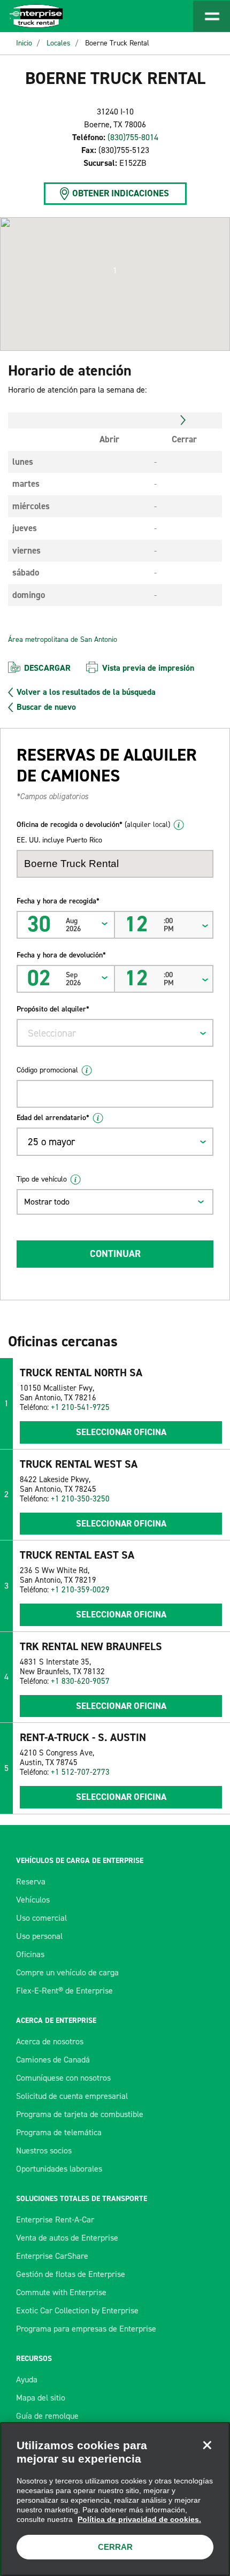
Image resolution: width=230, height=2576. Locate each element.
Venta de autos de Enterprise (67, 2238)
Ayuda (27, 2379)
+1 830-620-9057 (80, 1681)
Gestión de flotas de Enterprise (71, 2274)
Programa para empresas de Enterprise (86, 2329)
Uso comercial (41, 1918)
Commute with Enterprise (61, 2292)
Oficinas (30, 1954)
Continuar (115, 1254)
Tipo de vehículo (42, 1179)
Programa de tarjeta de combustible (80, 2114)
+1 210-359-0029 (80, 1590)
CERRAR (115, 2547)
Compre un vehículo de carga (67, 1972)
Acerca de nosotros (50, 2041)
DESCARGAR (47, 668)
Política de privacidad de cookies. (139, 2519)
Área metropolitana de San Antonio (63, 639)
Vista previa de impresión (148, 668)
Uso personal (39, 1936)
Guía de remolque (47, 2416)
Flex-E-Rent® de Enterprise (64, 1991)
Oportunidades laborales (59, 2169)
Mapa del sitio (41, 2398)
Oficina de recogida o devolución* (93, 825)
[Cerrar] (207, 2445)
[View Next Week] (183, 420)
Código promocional (47, 1070)
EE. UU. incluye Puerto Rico (59, 840)
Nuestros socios (44, 2150)
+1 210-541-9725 (80, 1407)
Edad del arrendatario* (53, 1118)
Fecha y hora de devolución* (61, 955)
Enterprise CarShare (52, 2256)
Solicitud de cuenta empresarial (72, 2096)
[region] (115, 2499)
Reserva (31, 1881)
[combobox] (115, 1033)
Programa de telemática (59, 2132)
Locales (59, 43)
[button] (115, 271)
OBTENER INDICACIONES (121, 193)
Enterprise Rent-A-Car (55, 2219)
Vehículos (33, 1900)
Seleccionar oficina (121, 1432)
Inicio (24, 43)
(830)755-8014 (133, 137)
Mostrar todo (47, 1202)
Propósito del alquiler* (53, 1009)
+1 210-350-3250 (80, 1499)
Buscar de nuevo (46, 707)
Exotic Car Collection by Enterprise (77, 2310)
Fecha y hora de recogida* (58, 901)
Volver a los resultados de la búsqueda (86, 692)
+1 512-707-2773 (80, 1772)
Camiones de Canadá (53, 2060)
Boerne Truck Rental (117, 43)
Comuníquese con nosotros (63, 2078)
